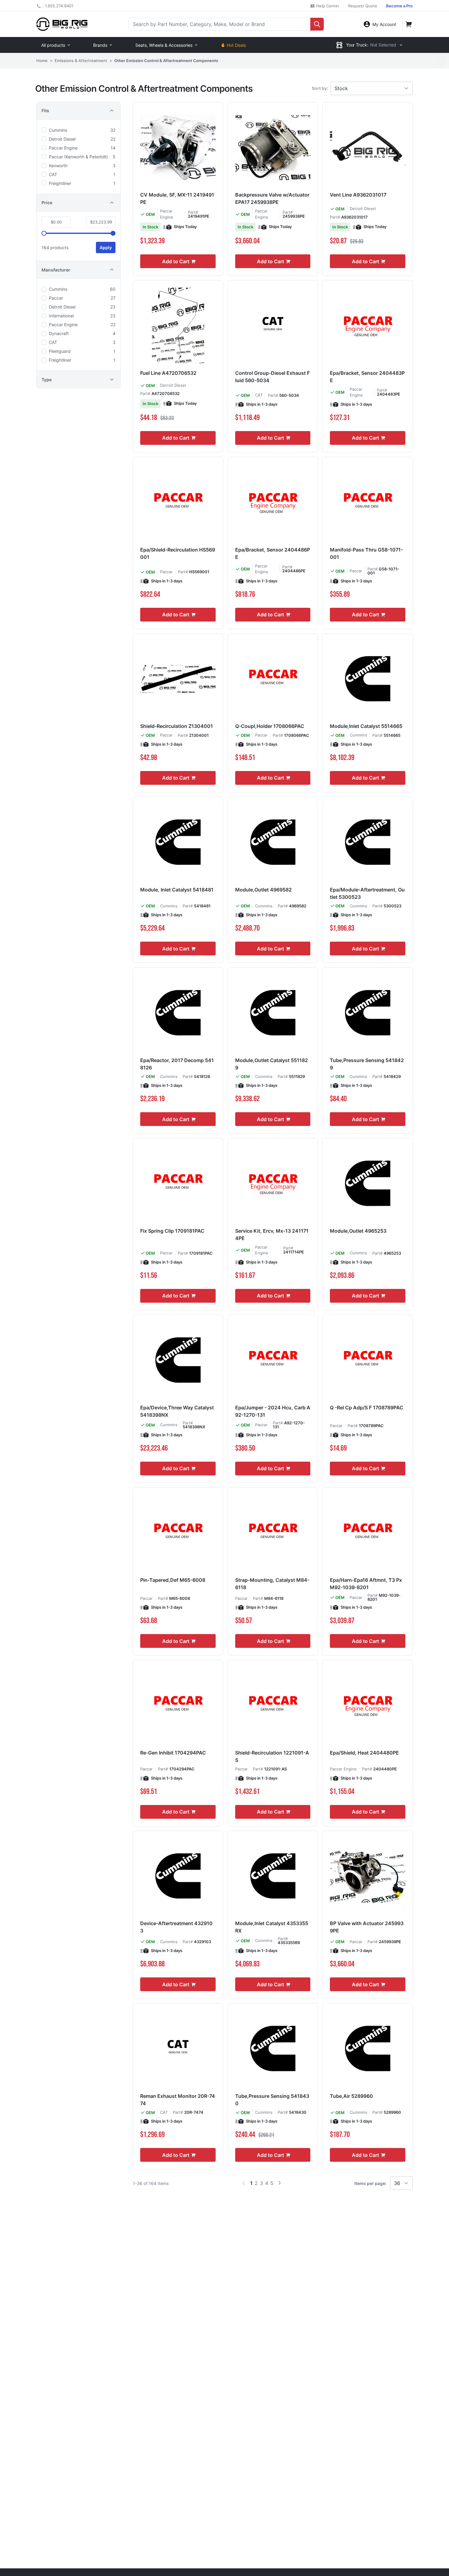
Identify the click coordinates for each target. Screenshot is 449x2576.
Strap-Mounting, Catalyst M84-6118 (272, 1584)
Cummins (358, 735)
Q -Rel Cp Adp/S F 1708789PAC (367, 1408)
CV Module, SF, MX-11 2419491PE (177, 198)
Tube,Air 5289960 (351, 2096)
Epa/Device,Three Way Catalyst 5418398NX (177, 1411)
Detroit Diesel (363, 209)
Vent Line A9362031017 (358, 195)
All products (53, 45)
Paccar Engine (343, 1769)
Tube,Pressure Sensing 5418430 (272, 2100)
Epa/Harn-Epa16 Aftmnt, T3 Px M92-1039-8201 (366, 1584)
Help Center (327, 6)
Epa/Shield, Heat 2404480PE (364, 1753)
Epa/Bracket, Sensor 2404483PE (367, 377)
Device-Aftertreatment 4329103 (176, 1927)
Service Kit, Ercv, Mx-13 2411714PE (272, 1234)
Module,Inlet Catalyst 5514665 (366, 726)
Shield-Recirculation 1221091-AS (272, 1756)
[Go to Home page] (62, 24)
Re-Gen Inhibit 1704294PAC (173, 1753)
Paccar (166, 572)
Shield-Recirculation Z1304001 (177, 726)
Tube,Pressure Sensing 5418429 (367, 1064)
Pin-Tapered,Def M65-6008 (173, 1580)
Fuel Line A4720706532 (168, 373)
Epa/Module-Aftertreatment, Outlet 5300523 (367, 893)
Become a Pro (399, 6)
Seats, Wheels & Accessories (164, 45)
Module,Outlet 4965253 (358, 1231)
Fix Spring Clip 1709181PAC (172, 1231)
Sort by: (320, 88)
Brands (100, 45)
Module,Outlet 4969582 (263, 890)
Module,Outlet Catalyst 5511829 (272, 1064)
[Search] (317, 24)
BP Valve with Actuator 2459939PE (367, 1927)
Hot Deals (236, 45)
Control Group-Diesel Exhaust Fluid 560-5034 (272, 377)
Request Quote (363, 6)
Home (42, 61)
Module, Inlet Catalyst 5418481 (177, 890)
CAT (259, 395)
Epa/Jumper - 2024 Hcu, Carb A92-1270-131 (273, 1411)
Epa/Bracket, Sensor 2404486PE (273, 553)
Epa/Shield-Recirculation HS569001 (178, 553)
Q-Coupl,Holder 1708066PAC (270, 726)
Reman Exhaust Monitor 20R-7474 (178, 2100)
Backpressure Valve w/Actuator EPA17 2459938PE (272, 198)
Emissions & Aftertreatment (81, 61)
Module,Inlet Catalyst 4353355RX (272, 1927)
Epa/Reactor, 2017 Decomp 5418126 (177, 1064)
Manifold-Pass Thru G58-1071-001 (366, 553)
